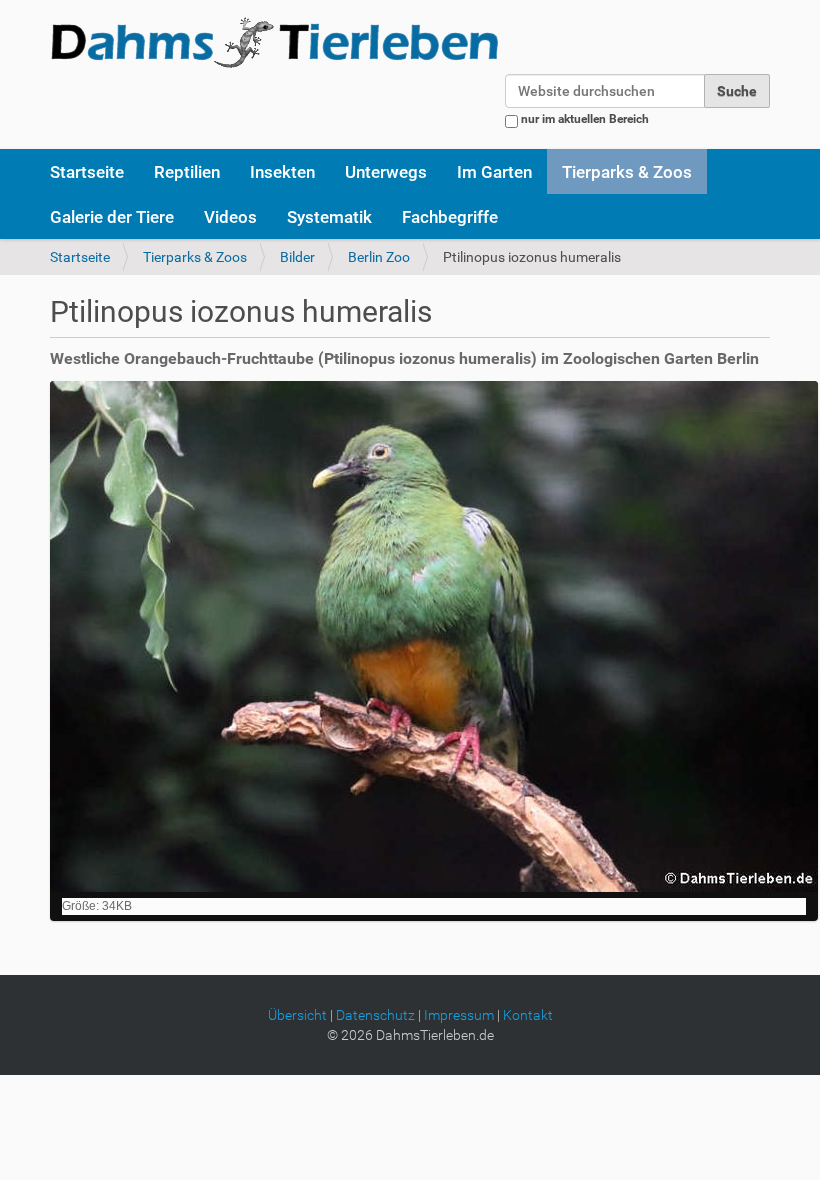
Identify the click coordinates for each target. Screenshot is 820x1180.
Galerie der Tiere (112, 217)
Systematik (329, 217)
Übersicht (297, 1015)
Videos (230, 217)
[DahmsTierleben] (274, 42)
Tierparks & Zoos (627, 172)
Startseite (87, 172)
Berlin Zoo (379, 257)
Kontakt (528, 1015)
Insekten (282, 172)
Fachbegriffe (450, 217)
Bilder (297, 257)
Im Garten (494, 172)
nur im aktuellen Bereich (585, 119)
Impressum (459, 1015)
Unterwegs (386, 172)
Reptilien (187, 172)
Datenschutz (375, 1015)
